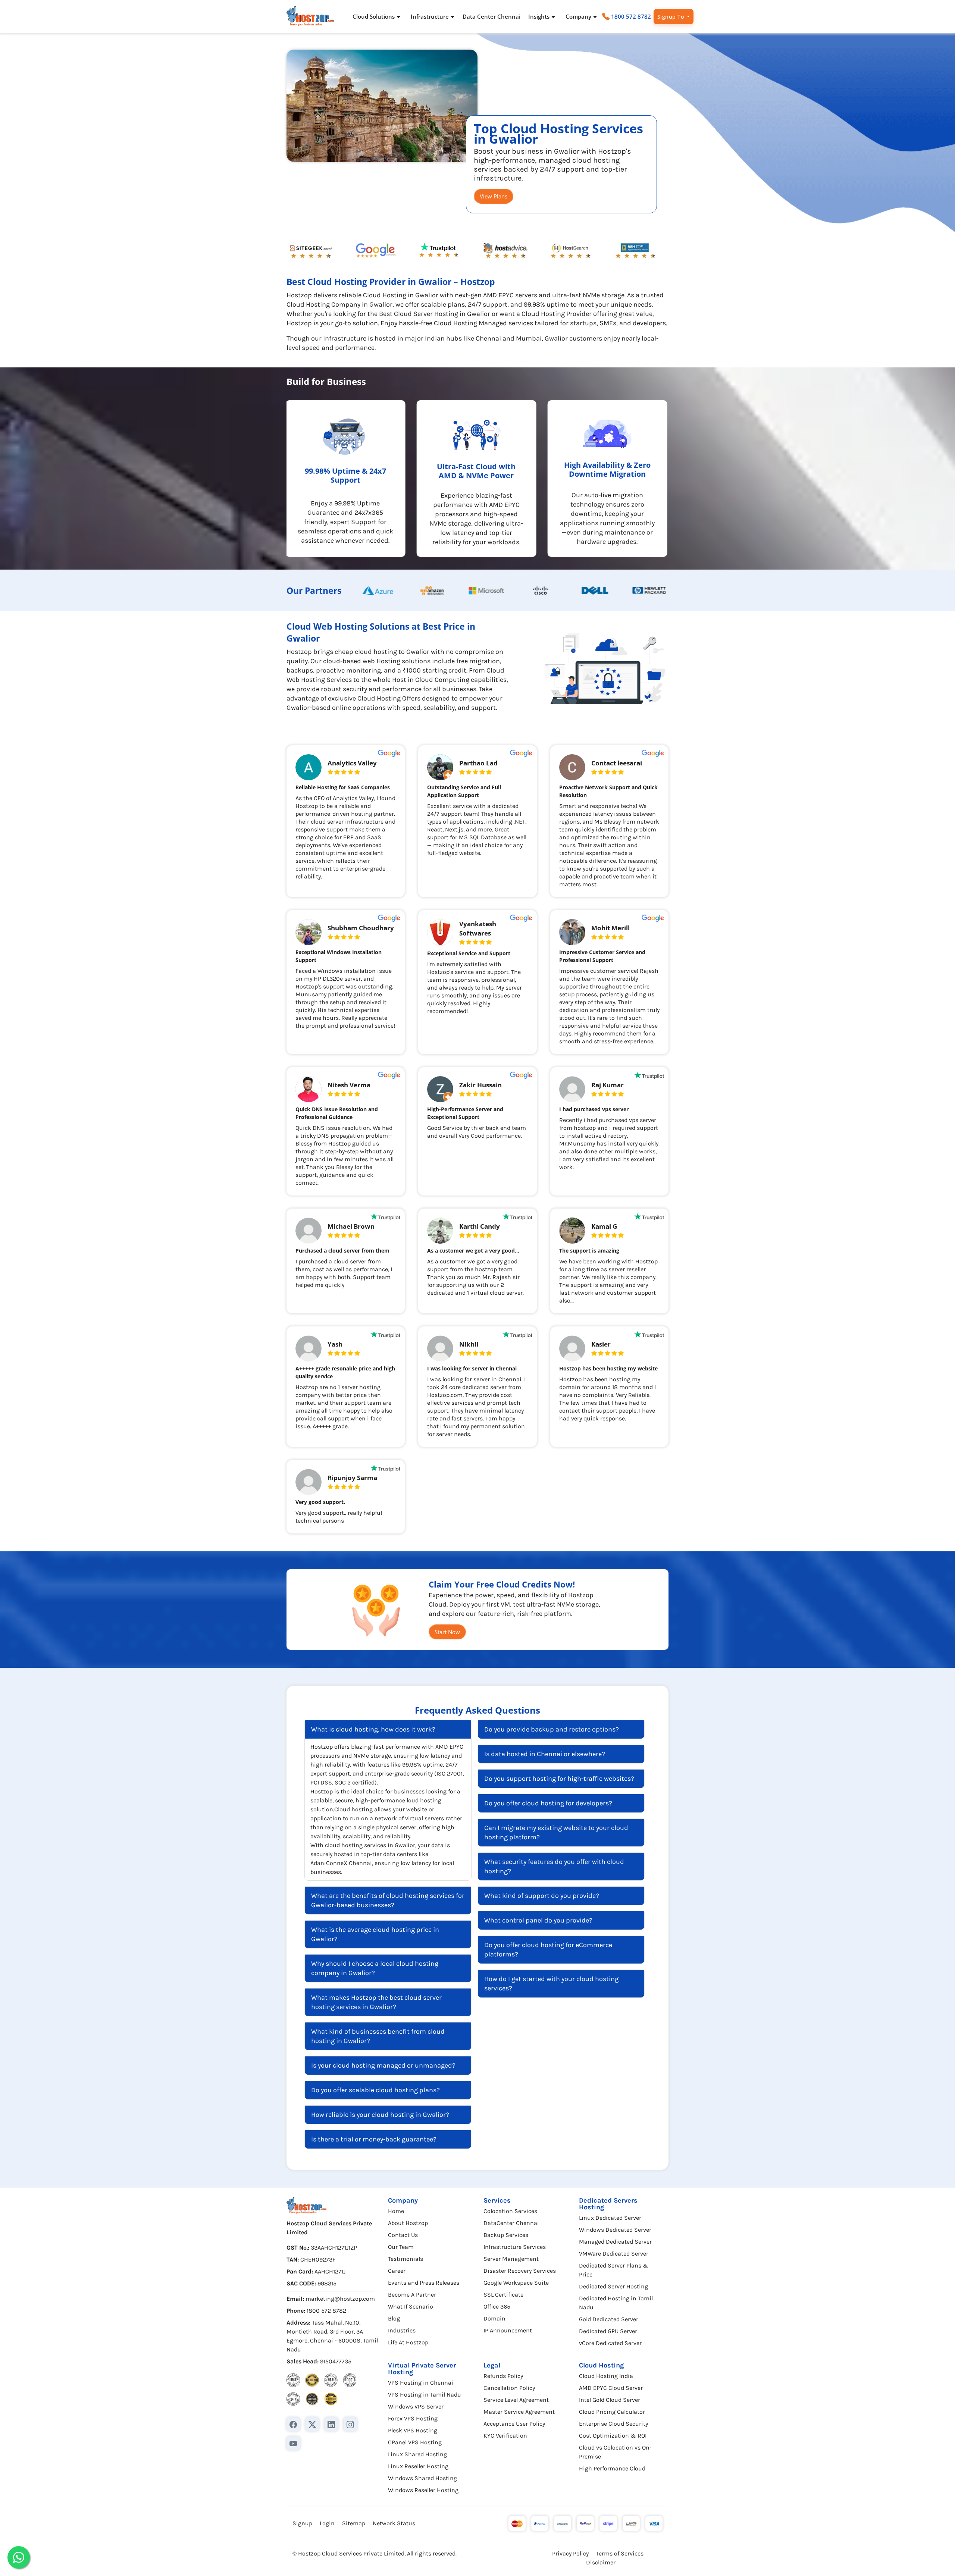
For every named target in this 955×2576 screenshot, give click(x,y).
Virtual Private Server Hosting (422, 2369)
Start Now (447, 1632)
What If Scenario (411, 2307)
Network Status (394, 2523)
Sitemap (354, 2523)
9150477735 (336, 2361)
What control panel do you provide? (538, 1920)
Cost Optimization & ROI (613, 2436)
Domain (494, 2318)
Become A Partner (412, 2295)
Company (403, 2200)
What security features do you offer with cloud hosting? (554, 1866)
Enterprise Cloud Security (613, 2424)
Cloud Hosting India (606, 2376)
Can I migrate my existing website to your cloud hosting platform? (556, 1832)
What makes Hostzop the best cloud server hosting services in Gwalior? (376, 2002)
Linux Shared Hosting (417, 2454)
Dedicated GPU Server (608, 2331)
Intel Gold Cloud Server (610, 2400)
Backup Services (506, 2235)
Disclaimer (601, 2562)
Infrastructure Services (515, 2247)
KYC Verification (505, 2436)
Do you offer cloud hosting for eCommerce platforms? (548, 1950)
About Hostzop (408, 2223)
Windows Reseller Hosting (423, 2490)
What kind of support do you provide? (542, 1896)
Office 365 (497, 2307)
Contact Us (403, 2235)
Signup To (671, 17)
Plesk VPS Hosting (413, 2430)
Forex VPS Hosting (413, 2418)
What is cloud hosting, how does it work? (373, 1729)
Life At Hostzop (408, 2342)
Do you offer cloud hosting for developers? (548, 1803)
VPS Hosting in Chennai (421, 2383)
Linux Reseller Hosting (418, 2466)
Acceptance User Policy (514, 2424)
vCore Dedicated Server (610, 2343)
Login (327, 2523)
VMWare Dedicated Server (614, 2254)
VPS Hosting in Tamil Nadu (425, 2395)
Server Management (511, 2259)
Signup (302, 2523)
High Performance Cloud (612, 2468)
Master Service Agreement (519, 2412)
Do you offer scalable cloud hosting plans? (375, 2090)
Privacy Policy (570, 2553)
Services (497, 2200)
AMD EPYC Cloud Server (611, 2388)
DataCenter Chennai (511, 2223)
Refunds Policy (503, 2376)
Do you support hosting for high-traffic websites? (559, 1779)
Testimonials (406, 2259)
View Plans (494, 196)
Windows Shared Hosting (422, 2478)
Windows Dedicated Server (615, 2230)
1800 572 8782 (631, 16)
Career (397, 2271)
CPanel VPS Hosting (415, 2442)
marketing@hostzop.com (340, 2299)
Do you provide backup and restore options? (552, 1729)
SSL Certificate (503, 2295)
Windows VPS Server (416, 2406)
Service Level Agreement (516, 2400)
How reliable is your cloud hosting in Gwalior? (380, 2115)
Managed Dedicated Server (615, 2242)
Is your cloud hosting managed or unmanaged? (383, 2065)
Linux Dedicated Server (610, 2218)
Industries (402, 2330)
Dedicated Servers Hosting (608, 2204)
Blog (394, 2318)
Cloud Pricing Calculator (612, 2412)
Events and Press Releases (424, 2283)
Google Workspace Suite (516, 2283)
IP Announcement (508, 2330)
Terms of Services (620, 2553)
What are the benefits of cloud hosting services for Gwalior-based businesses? (388, 1900)
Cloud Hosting (601, 2365)
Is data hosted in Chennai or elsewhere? (545, 1754)
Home (396, 2211)
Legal (492, 2365)
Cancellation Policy (509, 2388)
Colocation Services (510, 2211)
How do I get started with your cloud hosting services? (551, 1983)
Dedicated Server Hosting (613, 2286)
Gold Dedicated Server (609, 2319)
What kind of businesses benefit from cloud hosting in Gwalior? (378, 2036)
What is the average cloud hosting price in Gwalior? (375, 1934)
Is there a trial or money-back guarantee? (374, 2139)
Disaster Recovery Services (520, 2271)
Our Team (401, 2247)
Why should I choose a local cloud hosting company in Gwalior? (375, 1968)
